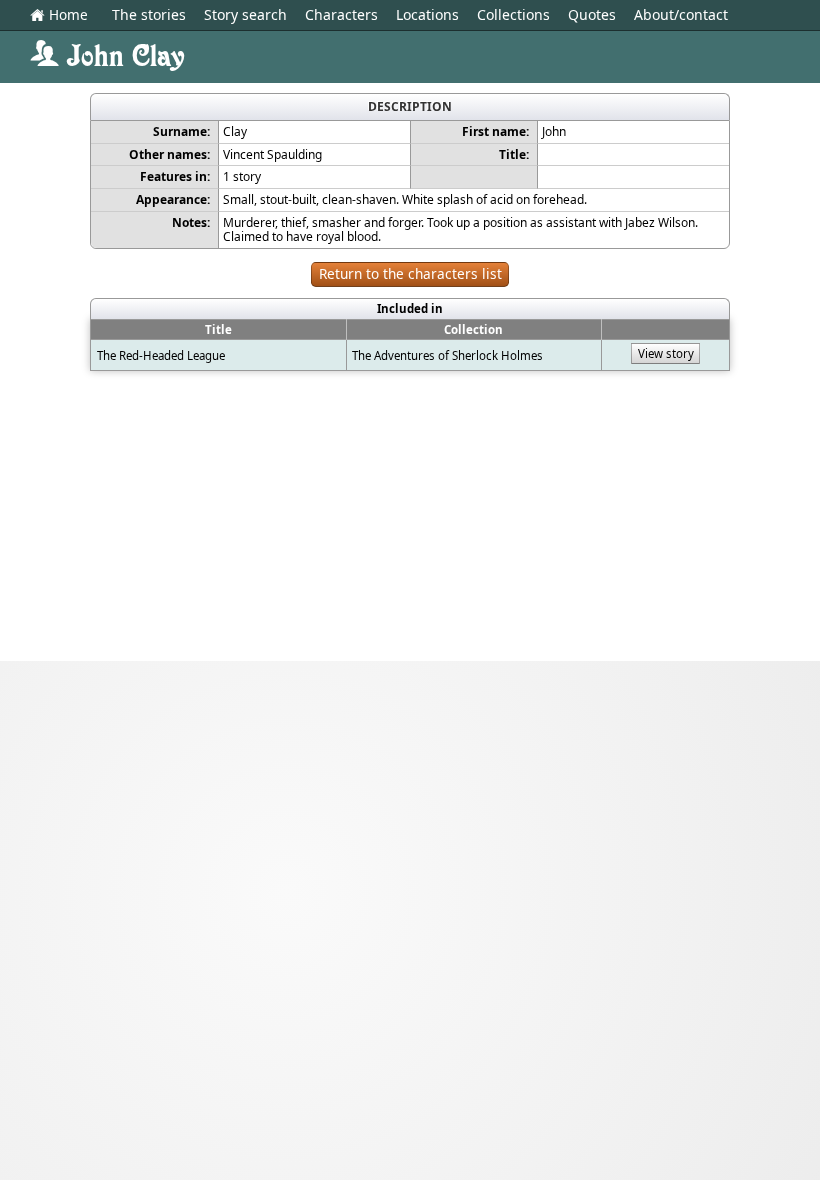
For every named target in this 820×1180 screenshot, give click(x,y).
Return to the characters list (410, 273)
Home (59, 15)
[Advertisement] (410, 521)
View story (666, 353)
